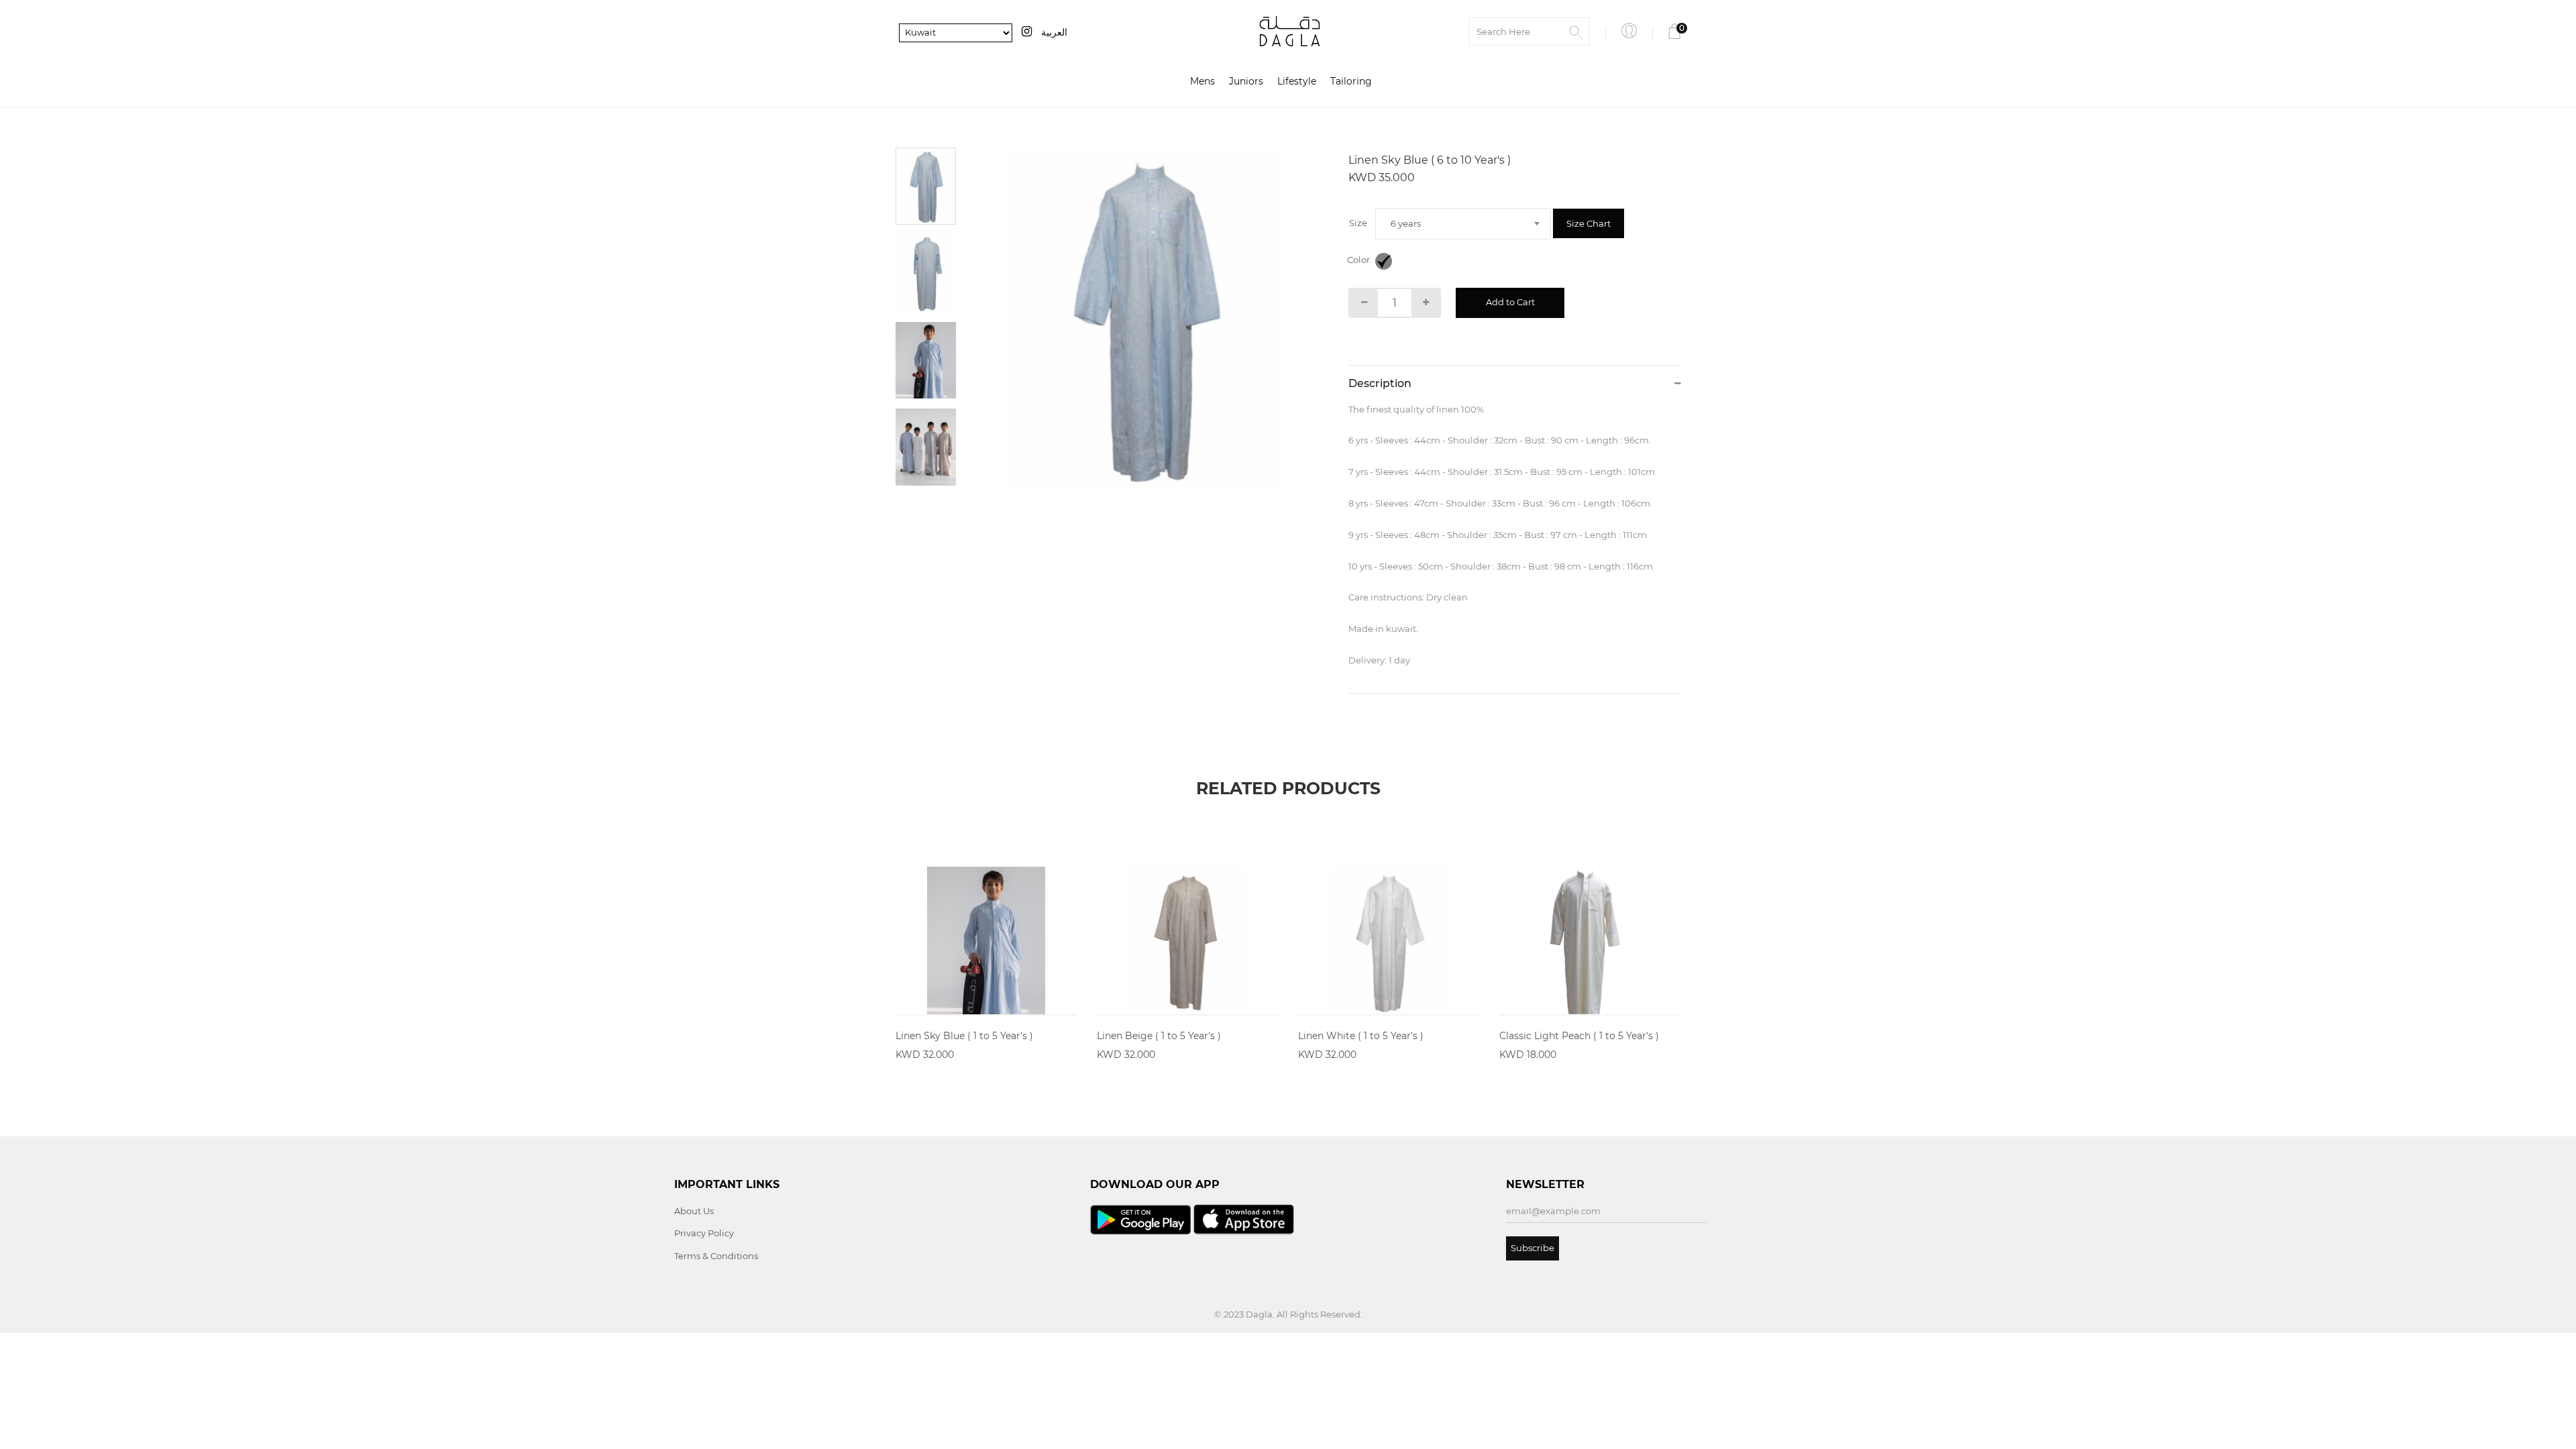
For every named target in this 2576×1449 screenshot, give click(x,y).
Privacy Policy (704, 1233)
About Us (694, 1211)
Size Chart (1589, 223)
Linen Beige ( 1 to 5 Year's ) (1159, 1036)
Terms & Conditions (716, 1256)
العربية (1054, 32)
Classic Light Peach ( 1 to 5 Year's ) (1579, 1036)
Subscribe (1533, 1248)
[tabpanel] (1144, 319)
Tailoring (1351, 81)
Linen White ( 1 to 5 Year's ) (1361, 1036)
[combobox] (1463, 224)
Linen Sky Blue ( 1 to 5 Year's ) (964, 1036)
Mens (1202, 81)
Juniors (1246, 81)
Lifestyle (1297, 81)
